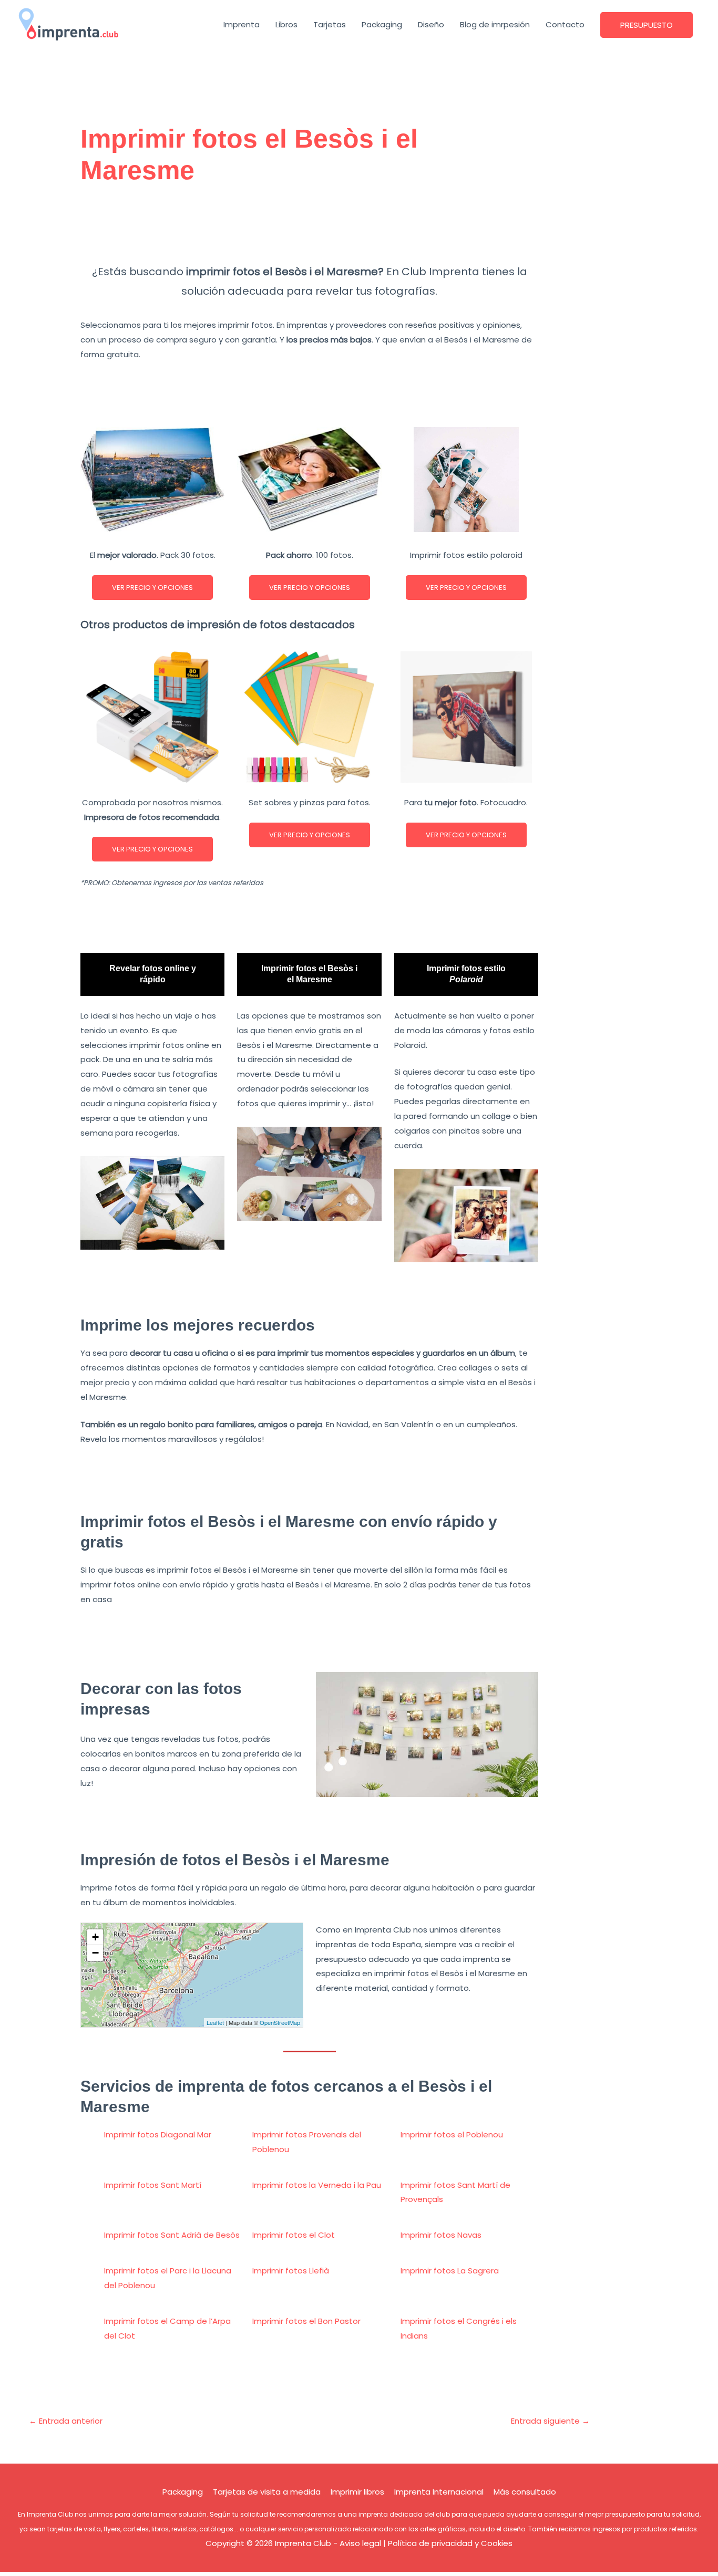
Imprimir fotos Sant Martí (153, 2185)
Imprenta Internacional (439, 2492)
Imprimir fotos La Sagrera (450, 2271)
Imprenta (242, 24)
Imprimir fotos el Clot (294, 2235)
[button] (647, 25)
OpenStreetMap (280, 2022)
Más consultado (525, 2492)
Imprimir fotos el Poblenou (452, 2134)
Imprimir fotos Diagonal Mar (158, 2134)
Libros (286, 24)
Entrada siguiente (550, 2421)
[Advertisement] (310, 230)
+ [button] (95, 1937)
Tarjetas (330, 24)
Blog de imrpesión (495, 24)
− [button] (95, 1953)
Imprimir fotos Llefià (291, 2271)
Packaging (382, 24)
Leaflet (215, 2022)
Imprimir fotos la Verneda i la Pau (317, 2185)
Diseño (431, 24)
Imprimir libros (357, 2492)
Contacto (565, 24)
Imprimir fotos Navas (441, 2235)
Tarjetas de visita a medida (267, 2492)
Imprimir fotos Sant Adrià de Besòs (172, 2235)
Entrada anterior (66, 2421)
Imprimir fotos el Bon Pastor (306, 2321)
